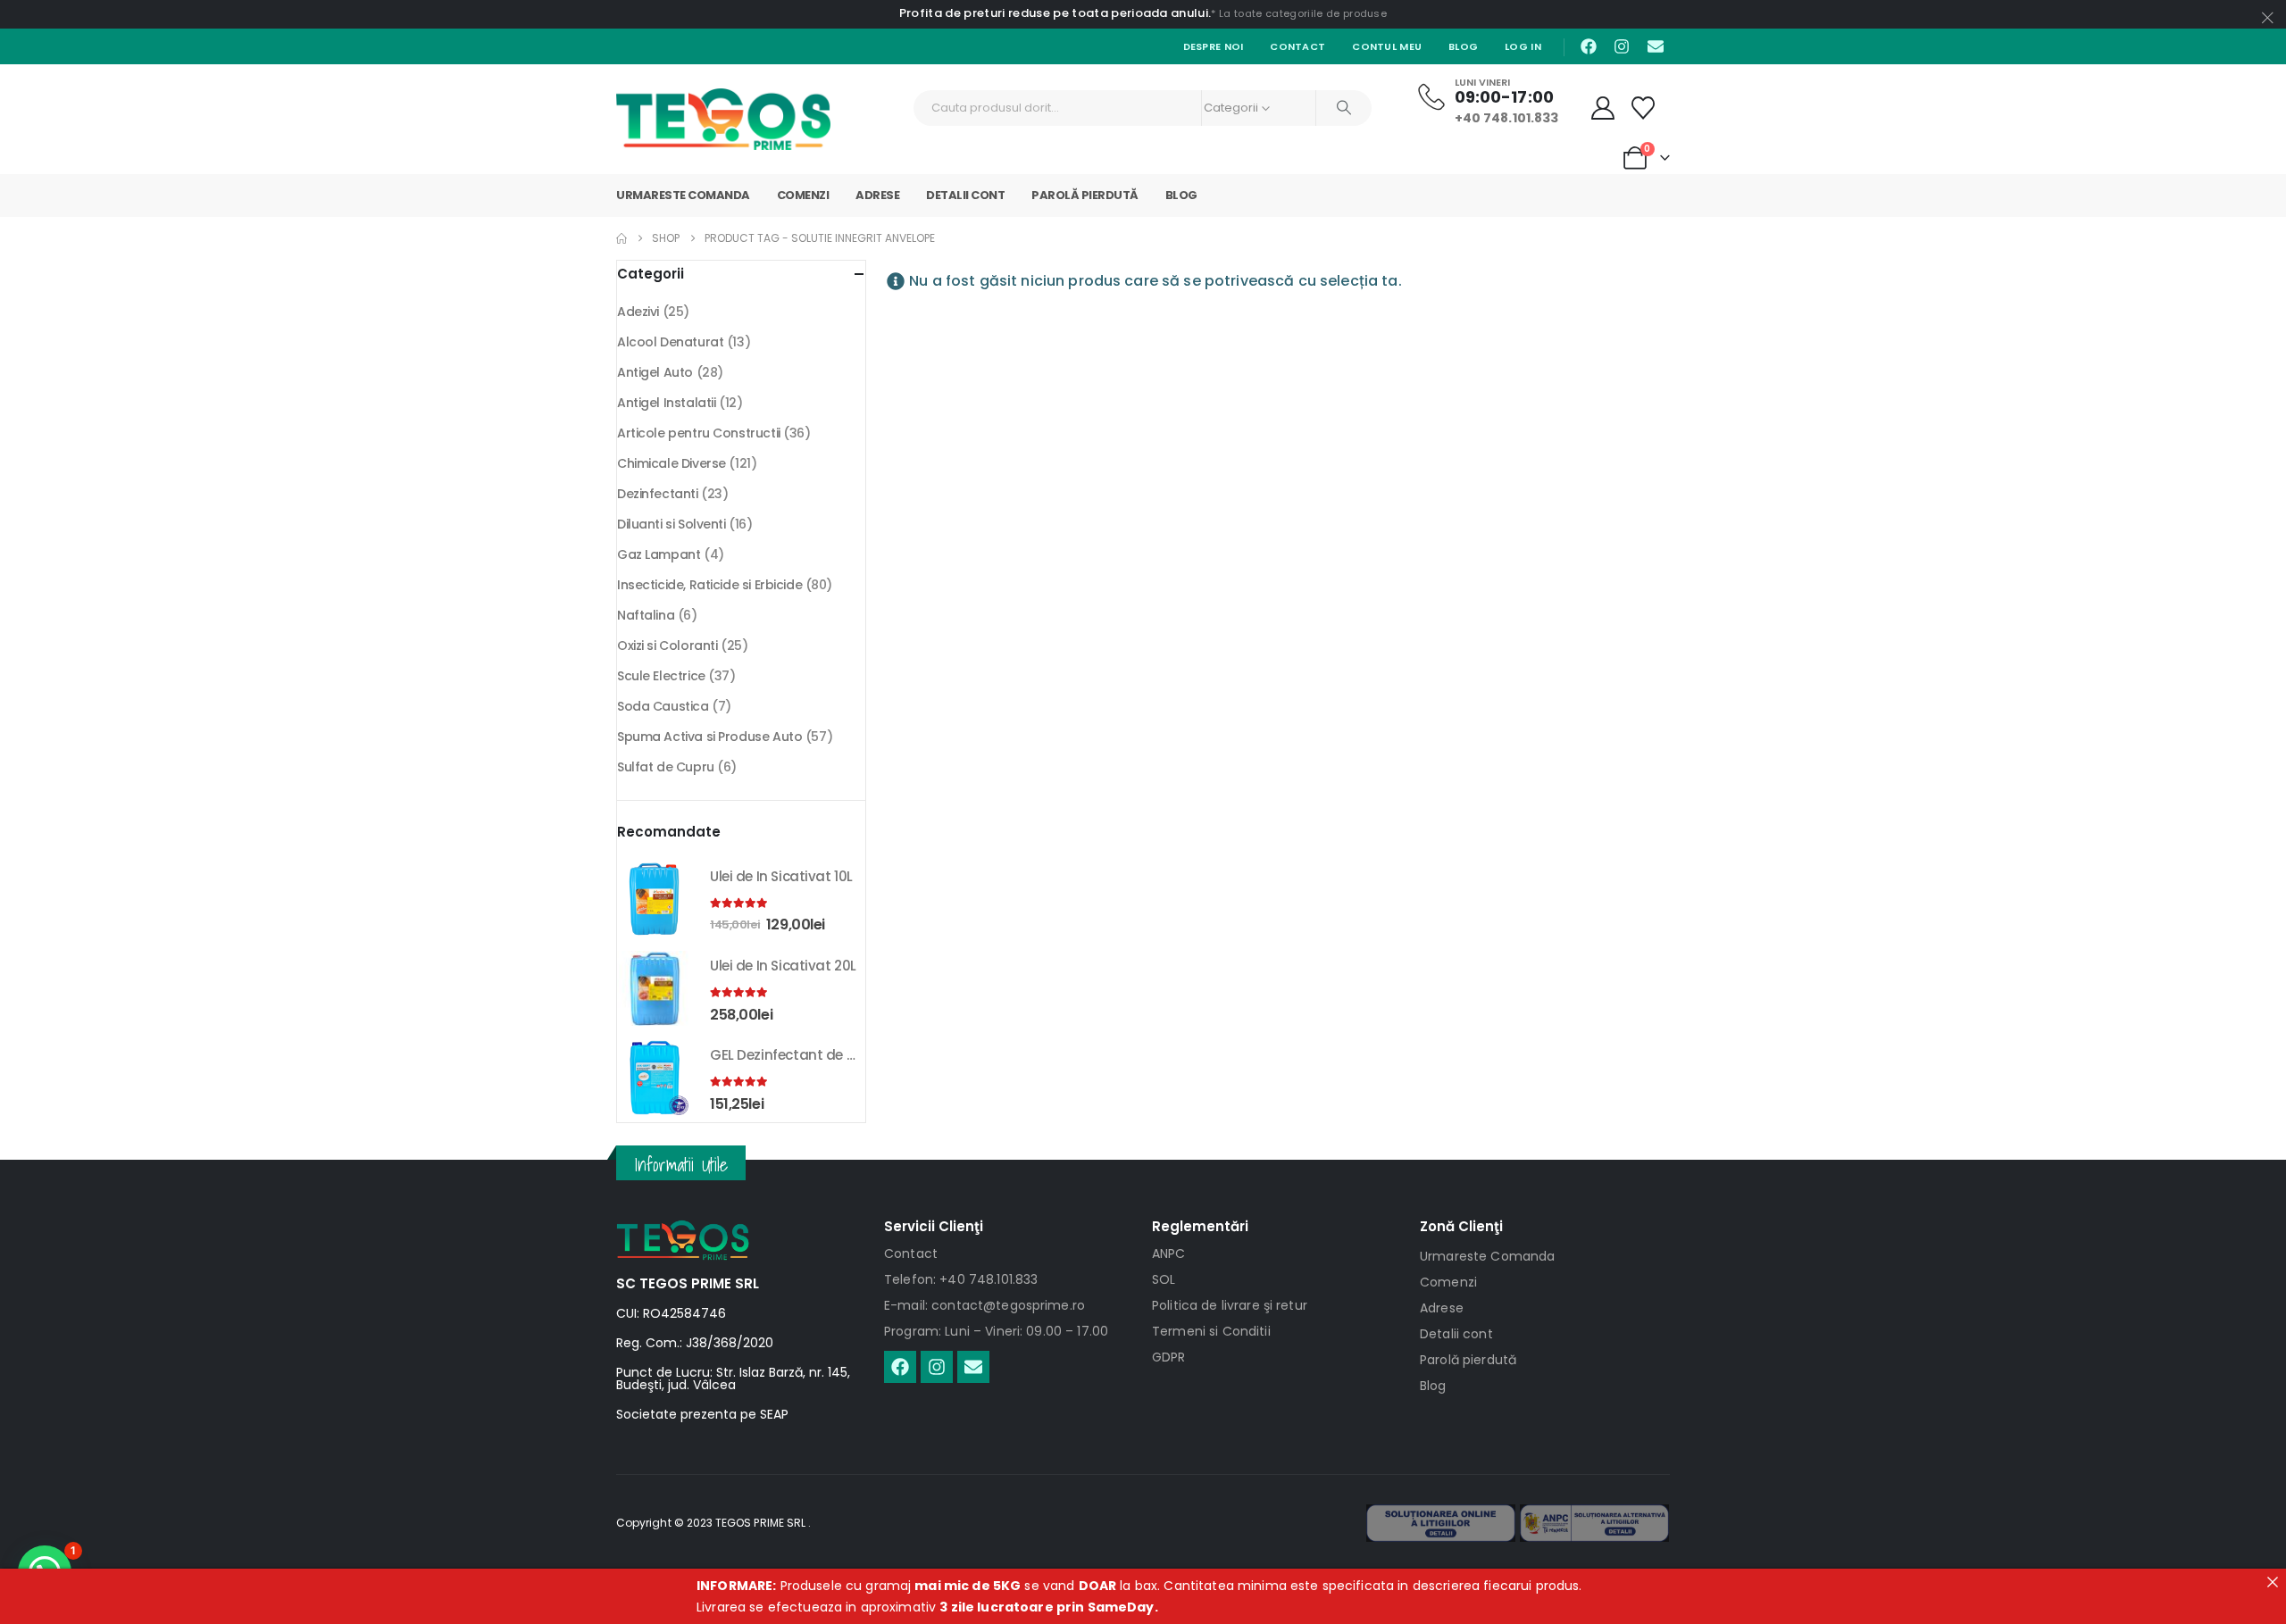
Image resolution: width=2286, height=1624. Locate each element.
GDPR (1169, 1357)
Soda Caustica (663, 706)
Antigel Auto (655, 372)
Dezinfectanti (658, 494)
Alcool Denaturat (670, 342)
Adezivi (638, 312)
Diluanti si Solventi (672, 524)
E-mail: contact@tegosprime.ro (984, 1305)
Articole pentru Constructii (699, 433)
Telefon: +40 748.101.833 (961, 1279)
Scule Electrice (661, 676)
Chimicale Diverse (672, 463)
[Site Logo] (723, 119)
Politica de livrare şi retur (1230, 1305)
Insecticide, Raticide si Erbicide (709, 585)
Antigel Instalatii (666, 403)
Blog (1463, 46)
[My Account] (1603, 108)
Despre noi (1214, 46)
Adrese (877, 195)
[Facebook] (1589, 46)
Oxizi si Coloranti (667, 645)
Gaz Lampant (659, 554)
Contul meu (1387, 46)
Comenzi (803, 195)
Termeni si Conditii (1211, 1331)
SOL (1164, 1279)
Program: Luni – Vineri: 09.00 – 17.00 (996, 1331)
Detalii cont (965, 195)
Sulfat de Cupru (666, 767)
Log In (1523, 46)
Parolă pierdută (1085, 195)
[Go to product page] (655, 899)
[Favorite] (1644, 108)
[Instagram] (1622, 46)
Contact (1297, 46)
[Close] (2273, 1582)
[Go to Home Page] (622, 238)
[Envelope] (1656, 46)
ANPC (1169, 1253)
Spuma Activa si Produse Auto (709, 737)
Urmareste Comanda (683, 195)
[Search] (1344, 108)
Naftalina (646, 615)
